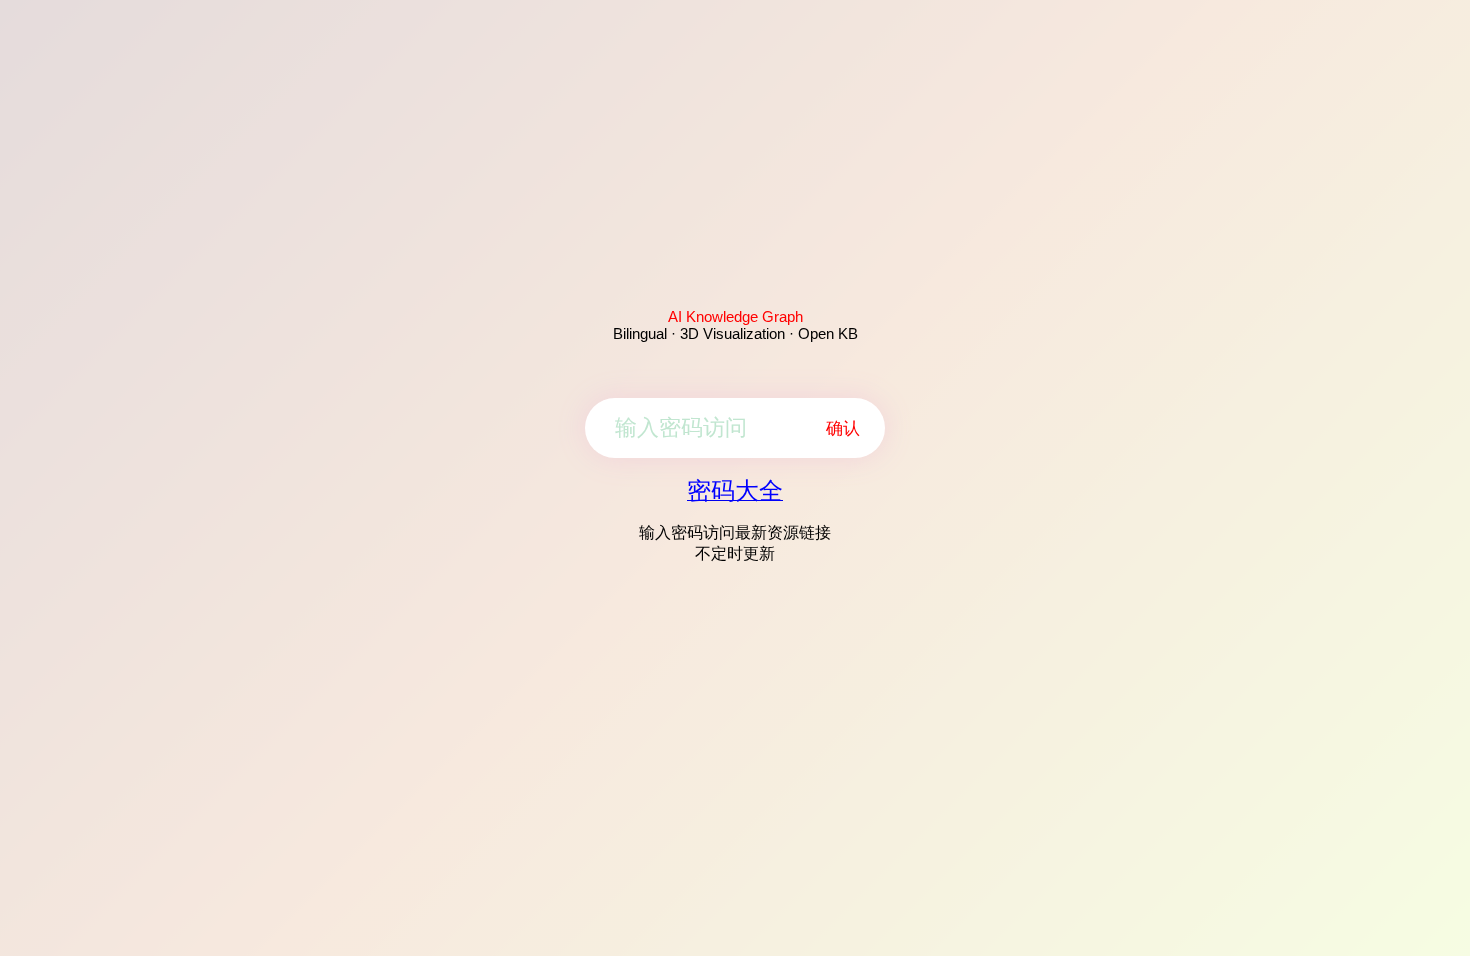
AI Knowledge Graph (735, 316)
